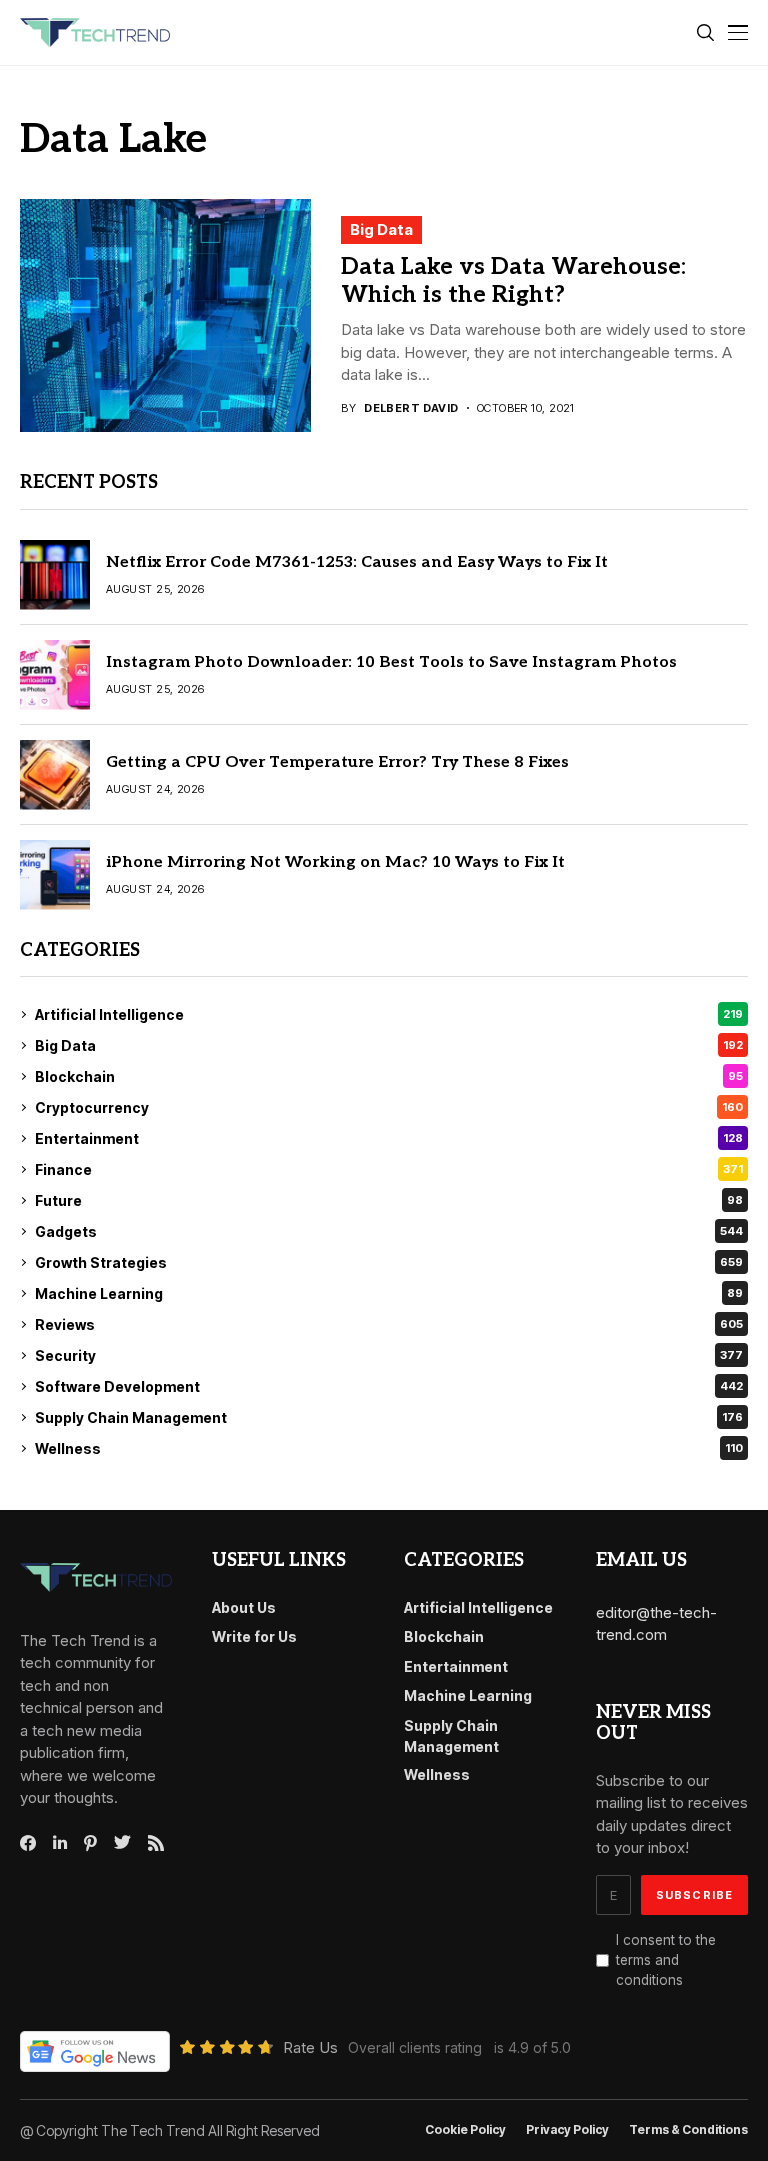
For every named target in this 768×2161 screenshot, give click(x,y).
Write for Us (254, 1636)
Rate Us (310, 2047)
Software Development (389, 1386)
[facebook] (28, 1843)
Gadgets (389, 1231)
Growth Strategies (389, 1262)
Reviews (389, 1324)
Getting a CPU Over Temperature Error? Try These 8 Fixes (337, 762)
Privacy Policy (567, 2130)
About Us (244, 1607)
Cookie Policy (465, 2130)
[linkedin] (60, 1843)
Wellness (389, 1448)
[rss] (156, 1843)
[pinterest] (90, 1843)
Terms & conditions (688, 2130)
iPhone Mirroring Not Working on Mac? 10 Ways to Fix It (335, 862)
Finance (389, 1169)
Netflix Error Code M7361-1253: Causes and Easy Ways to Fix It (357, 562)
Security (389, 1355)
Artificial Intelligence (389, 1014)
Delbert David (411, 408)
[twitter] (122, 1843)
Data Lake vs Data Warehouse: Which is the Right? (513, 281)
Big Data (381, 229)
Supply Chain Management (389, 1417)
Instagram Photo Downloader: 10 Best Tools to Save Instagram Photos (391, 662)
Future (389, 1200)
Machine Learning (389, 1293)
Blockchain (389, 1076)
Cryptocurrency (389, 1107)
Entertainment (389, 1138)
